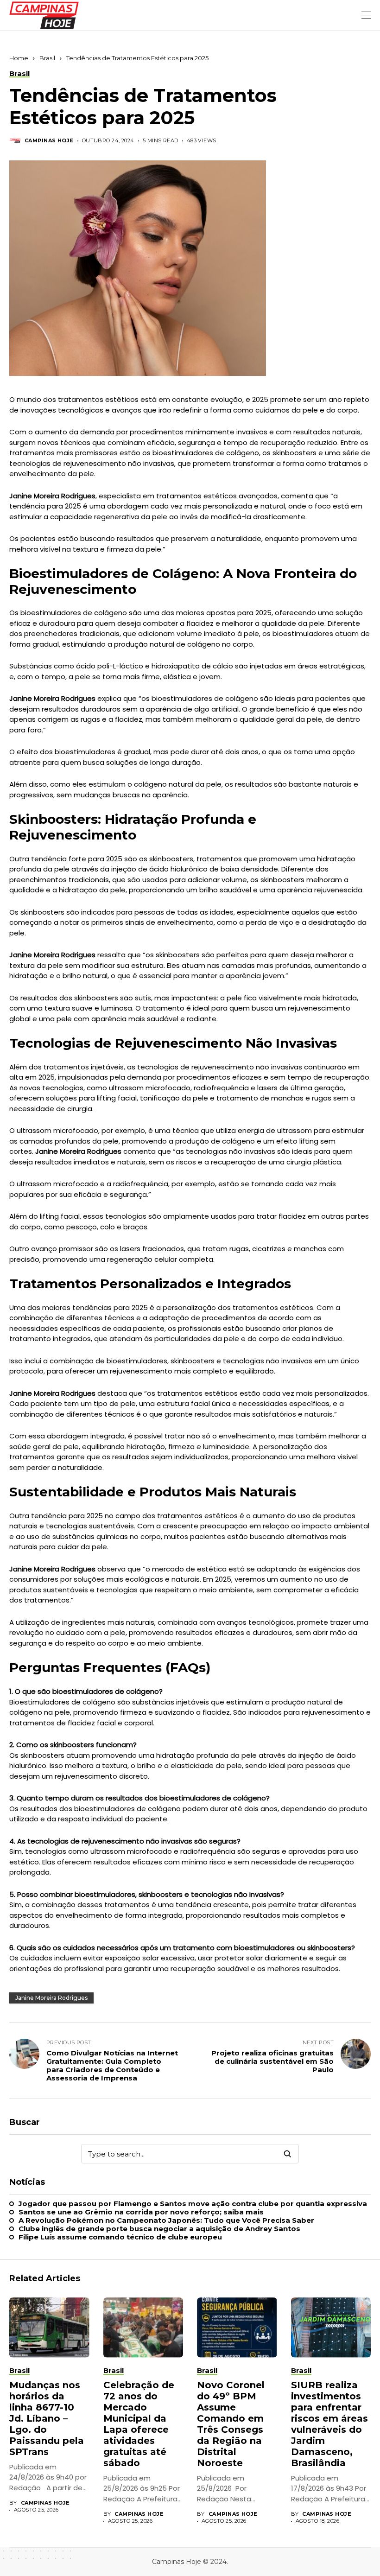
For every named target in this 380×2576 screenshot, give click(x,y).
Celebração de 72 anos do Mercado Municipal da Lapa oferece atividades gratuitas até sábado (139, 2424)
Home (19, 58)
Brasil (47, 58)
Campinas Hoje (49, 141)
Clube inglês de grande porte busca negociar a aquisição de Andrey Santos (159, 2229)
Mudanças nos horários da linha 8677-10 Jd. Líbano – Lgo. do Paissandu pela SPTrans (47, 2418)
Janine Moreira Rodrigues (51, 1998)
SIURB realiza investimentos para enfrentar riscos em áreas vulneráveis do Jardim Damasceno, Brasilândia (329, 2424)
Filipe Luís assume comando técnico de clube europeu (120, 2237)
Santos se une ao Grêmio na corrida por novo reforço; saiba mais (141, 2212)
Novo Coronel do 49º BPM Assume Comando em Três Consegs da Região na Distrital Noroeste (231, 2424)
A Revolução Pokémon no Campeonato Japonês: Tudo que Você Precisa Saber (166, 2220)
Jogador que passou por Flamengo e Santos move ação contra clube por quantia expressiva (193, 2204)
